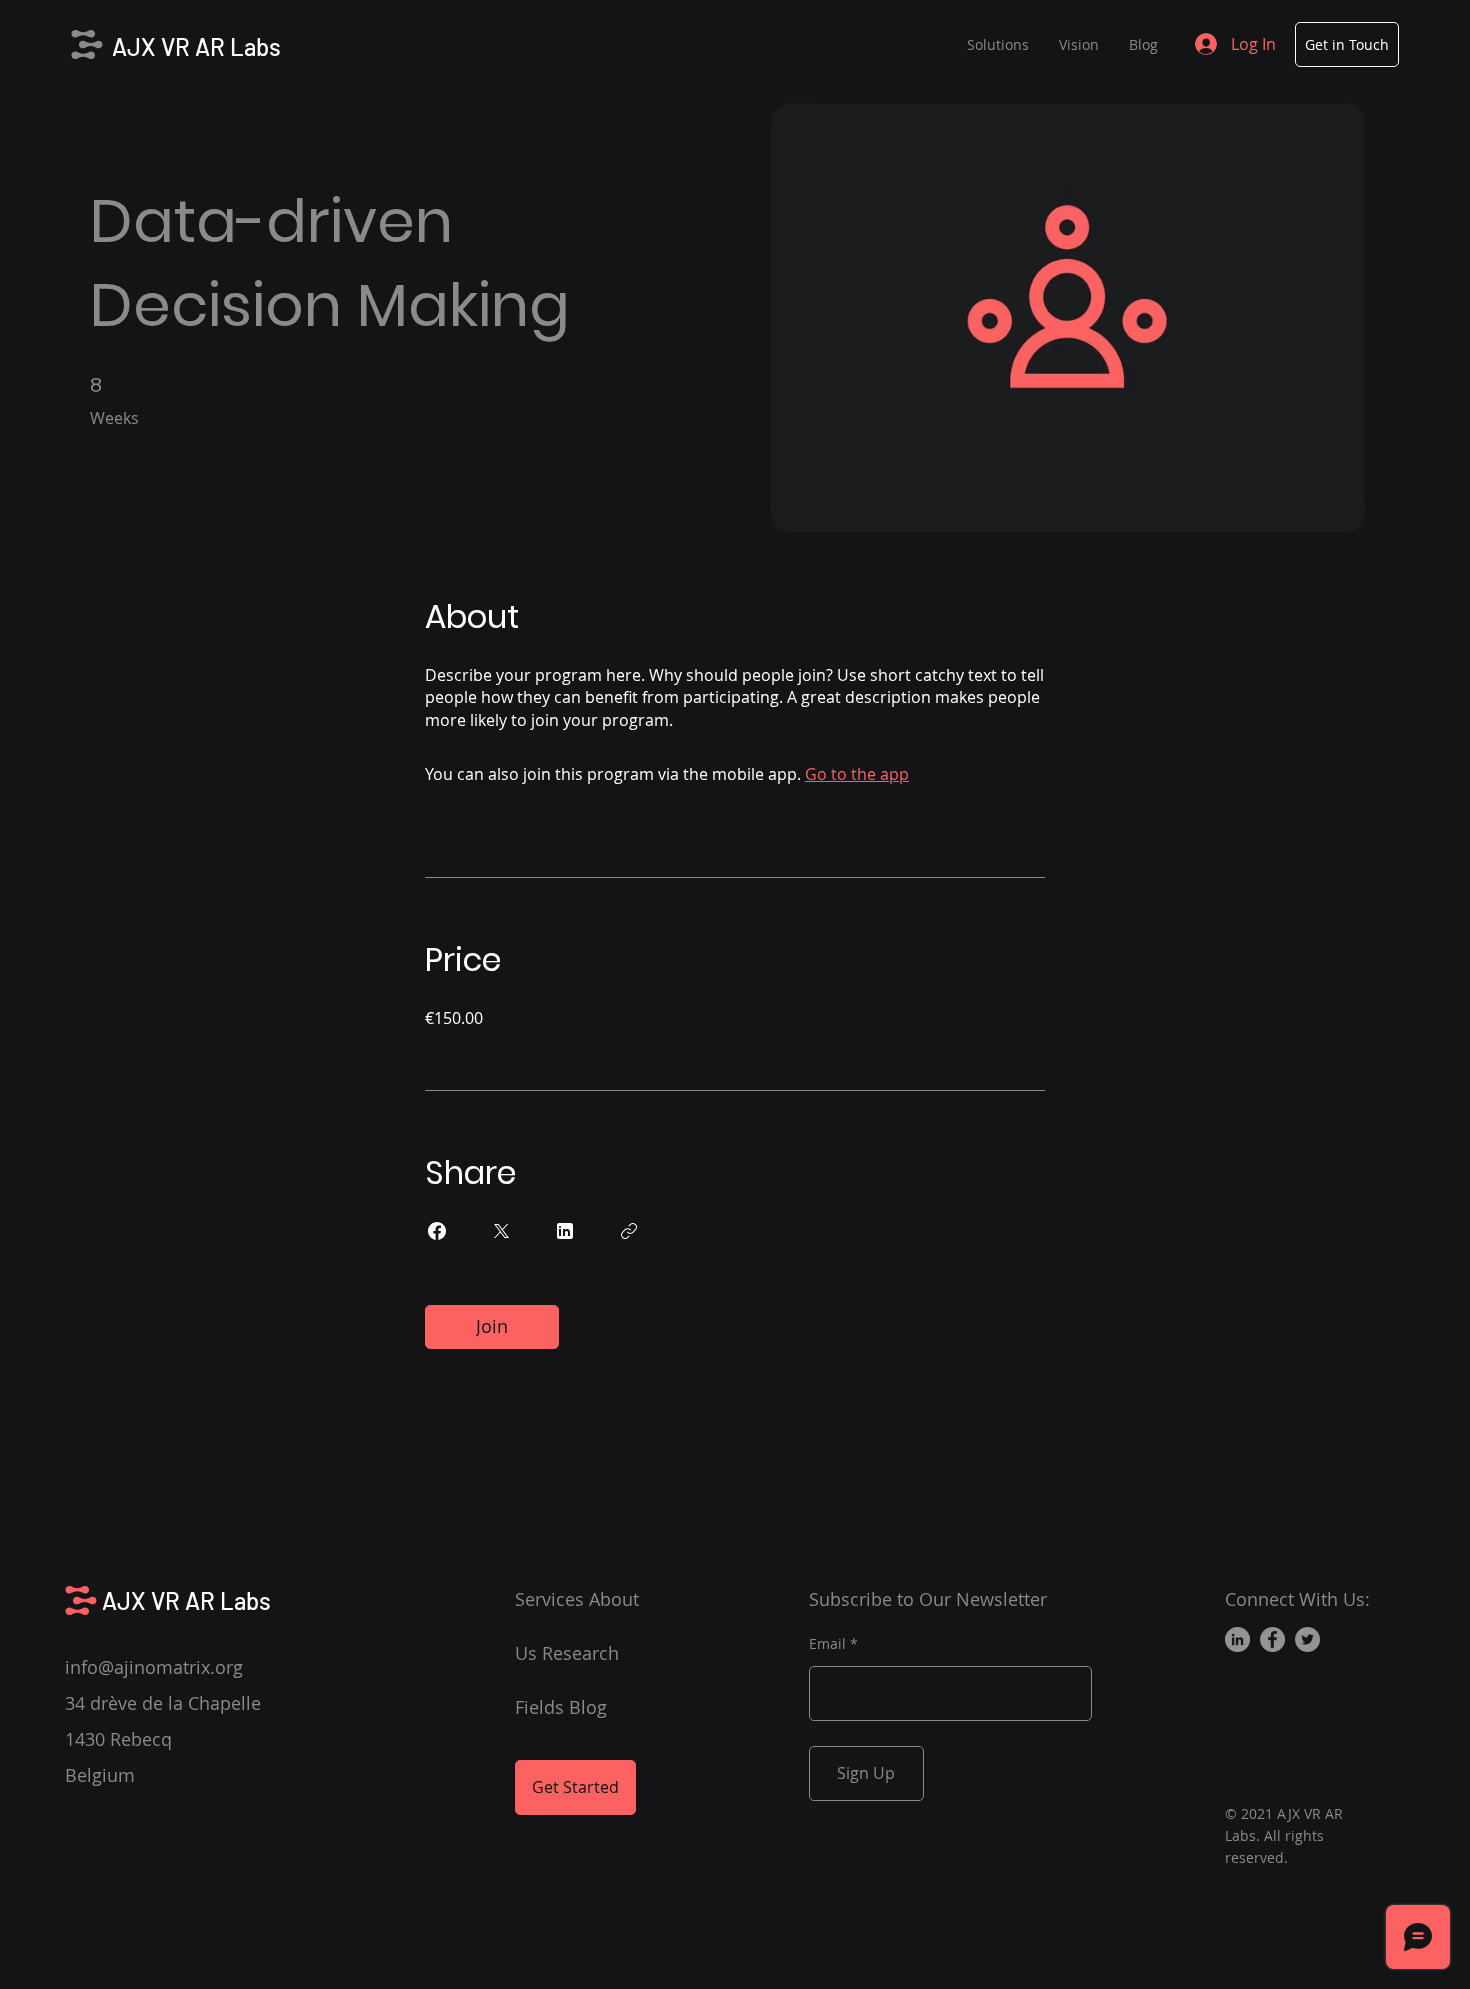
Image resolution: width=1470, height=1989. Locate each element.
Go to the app (857, 774)
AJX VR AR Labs (196, 46)
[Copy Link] (629, 1231)
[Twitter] (1307, 1639)
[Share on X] (501, 1231)
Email (827, 1644)
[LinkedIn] (1237, 1639)
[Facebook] (1272, 1639)
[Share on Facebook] (437, 1231)
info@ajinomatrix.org (154, 1667)
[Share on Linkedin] (565, 1231)
